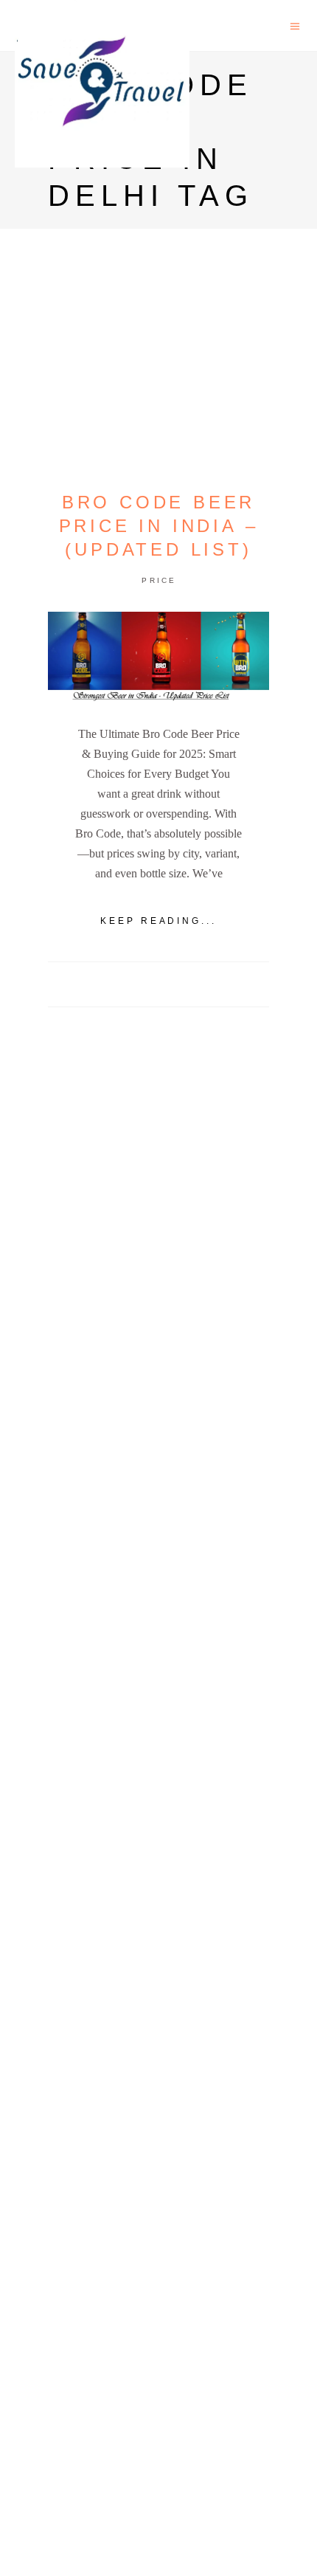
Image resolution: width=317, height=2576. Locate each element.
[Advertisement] (158, 1563)
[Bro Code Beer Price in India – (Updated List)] (158, 657)
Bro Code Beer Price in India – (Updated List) (159, 526)
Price (159, 580)
